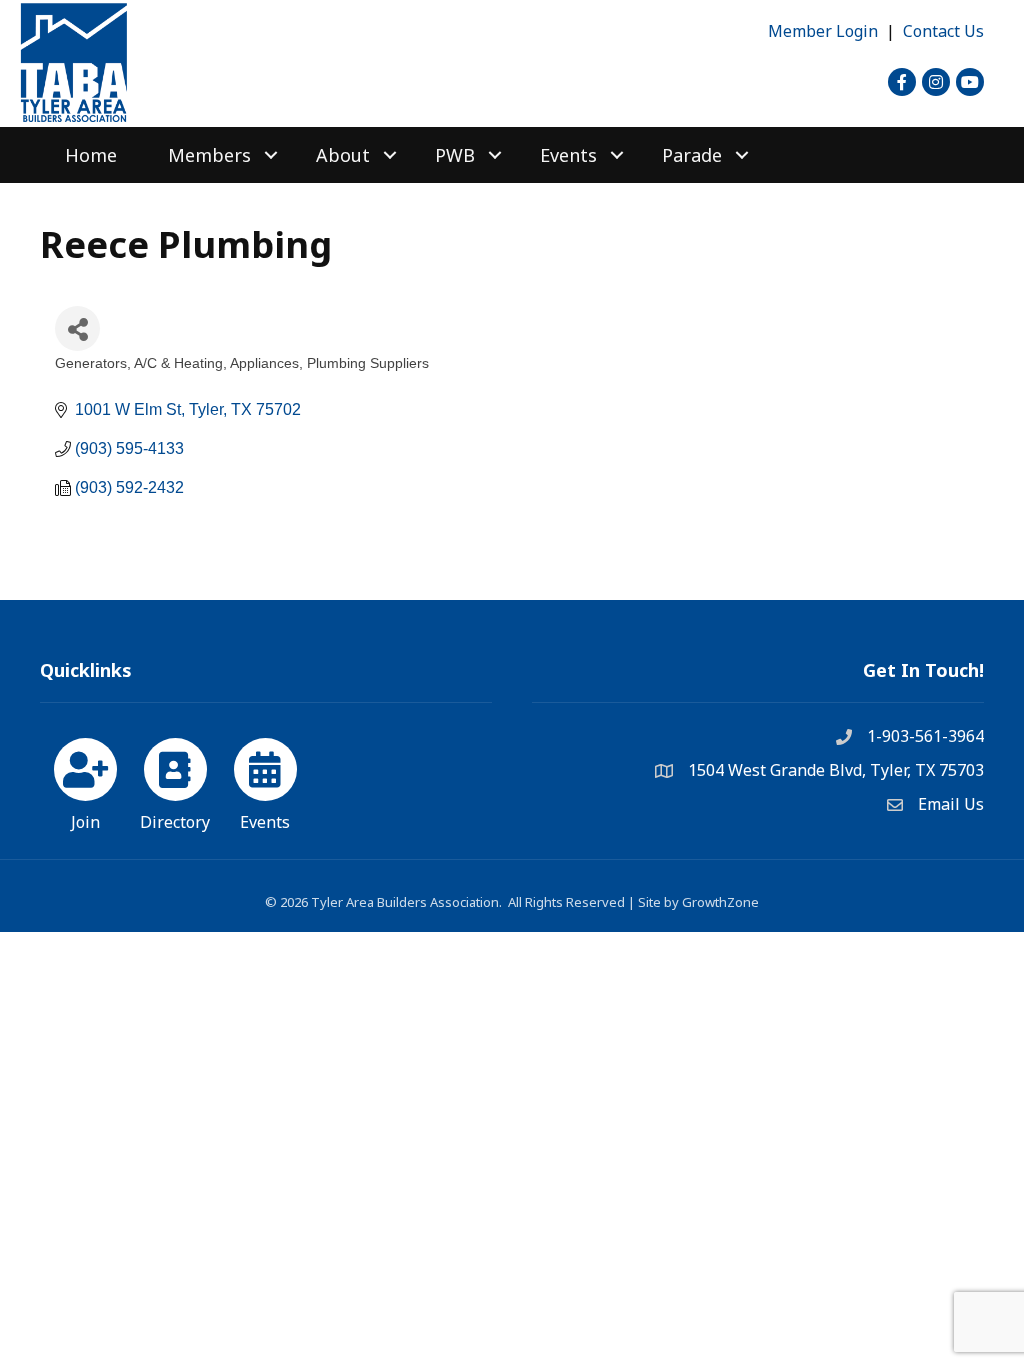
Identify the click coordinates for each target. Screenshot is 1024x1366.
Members (209, 155)
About (343, 155)
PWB (455, 155)
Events (568, 155)
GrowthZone (720, 902)
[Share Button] (77, 328)
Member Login (823, 31)
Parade (692, 155)
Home (91, 155)
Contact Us (943, 31)
